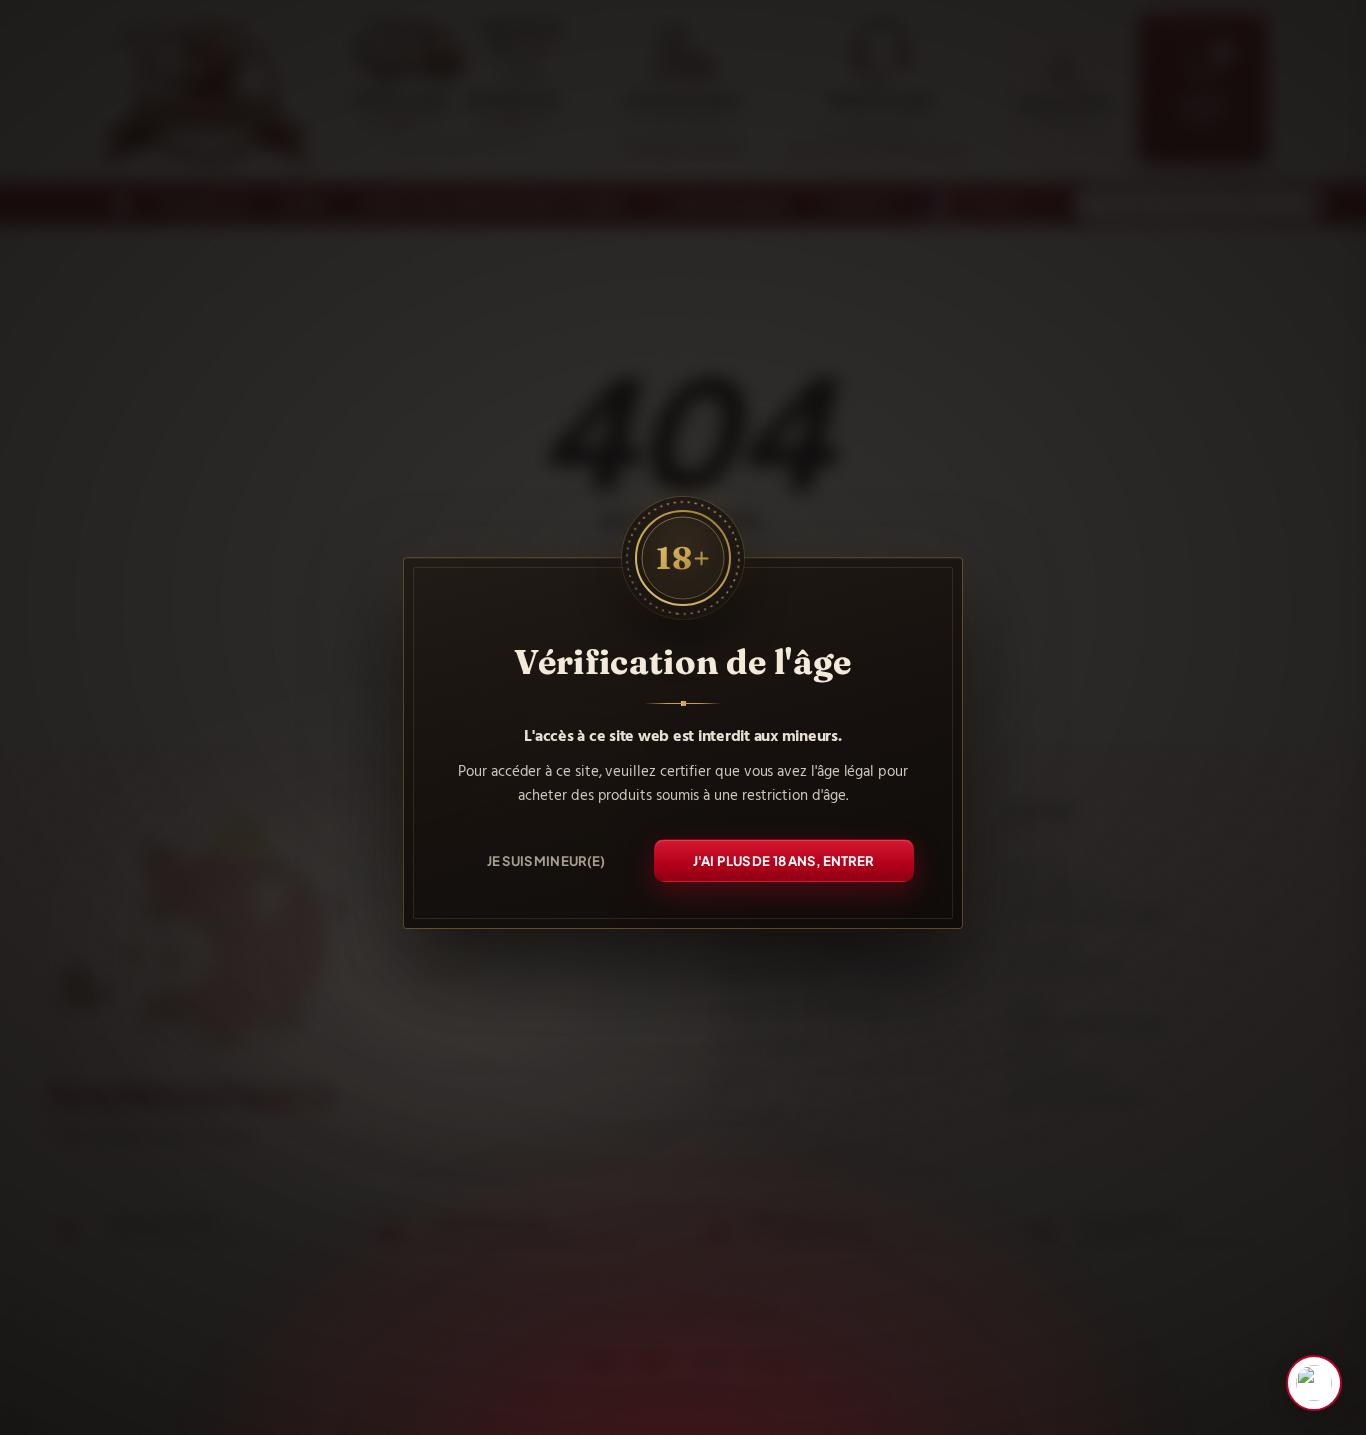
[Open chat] (1314, 1383)
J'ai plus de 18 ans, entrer (784, 859)
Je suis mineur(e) (546, 859)
